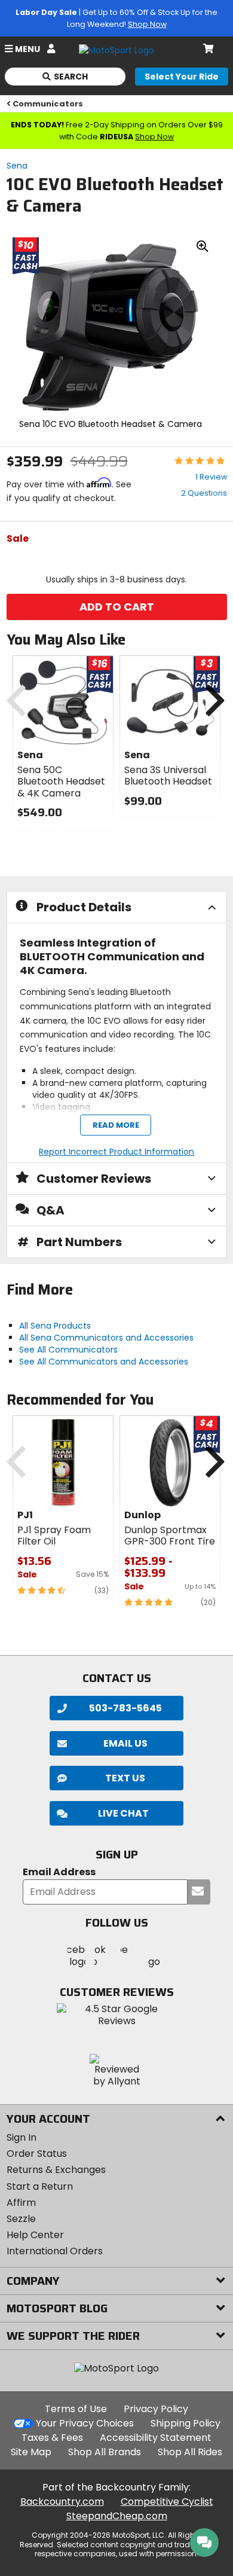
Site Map (31, 2452)
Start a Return (40, 2186)
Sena (17, 166)
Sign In (22, 2137)
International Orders (55, 2251)
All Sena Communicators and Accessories (106, 1338)
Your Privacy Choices (85, 2423)
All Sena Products (55, 1326)
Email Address (59, 1873)
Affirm (21, 2203)
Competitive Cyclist (167, 2502)
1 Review (211, 477)
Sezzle (21, 2219)
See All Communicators (68, 1350)
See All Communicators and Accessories (104, 1362)
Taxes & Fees (52, 2438)
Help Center (35, 2235)
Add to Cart (117, 607)
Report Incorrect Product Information (116, 1152)
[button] (116, 1813)
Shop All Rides (190, 2452)
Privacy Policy (156, 2409)
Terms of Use (76, 2409)
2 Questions (204, 493)
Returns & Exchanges (56, 2170)
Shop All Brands (105, 2452)
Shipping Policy (186, 2423)
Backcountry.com (62, 2502)
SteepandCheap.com (117, 2516)
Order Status (37, 2154)
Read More (115, 1125)
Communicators (48, 104)
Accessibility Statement (156, 2438)
